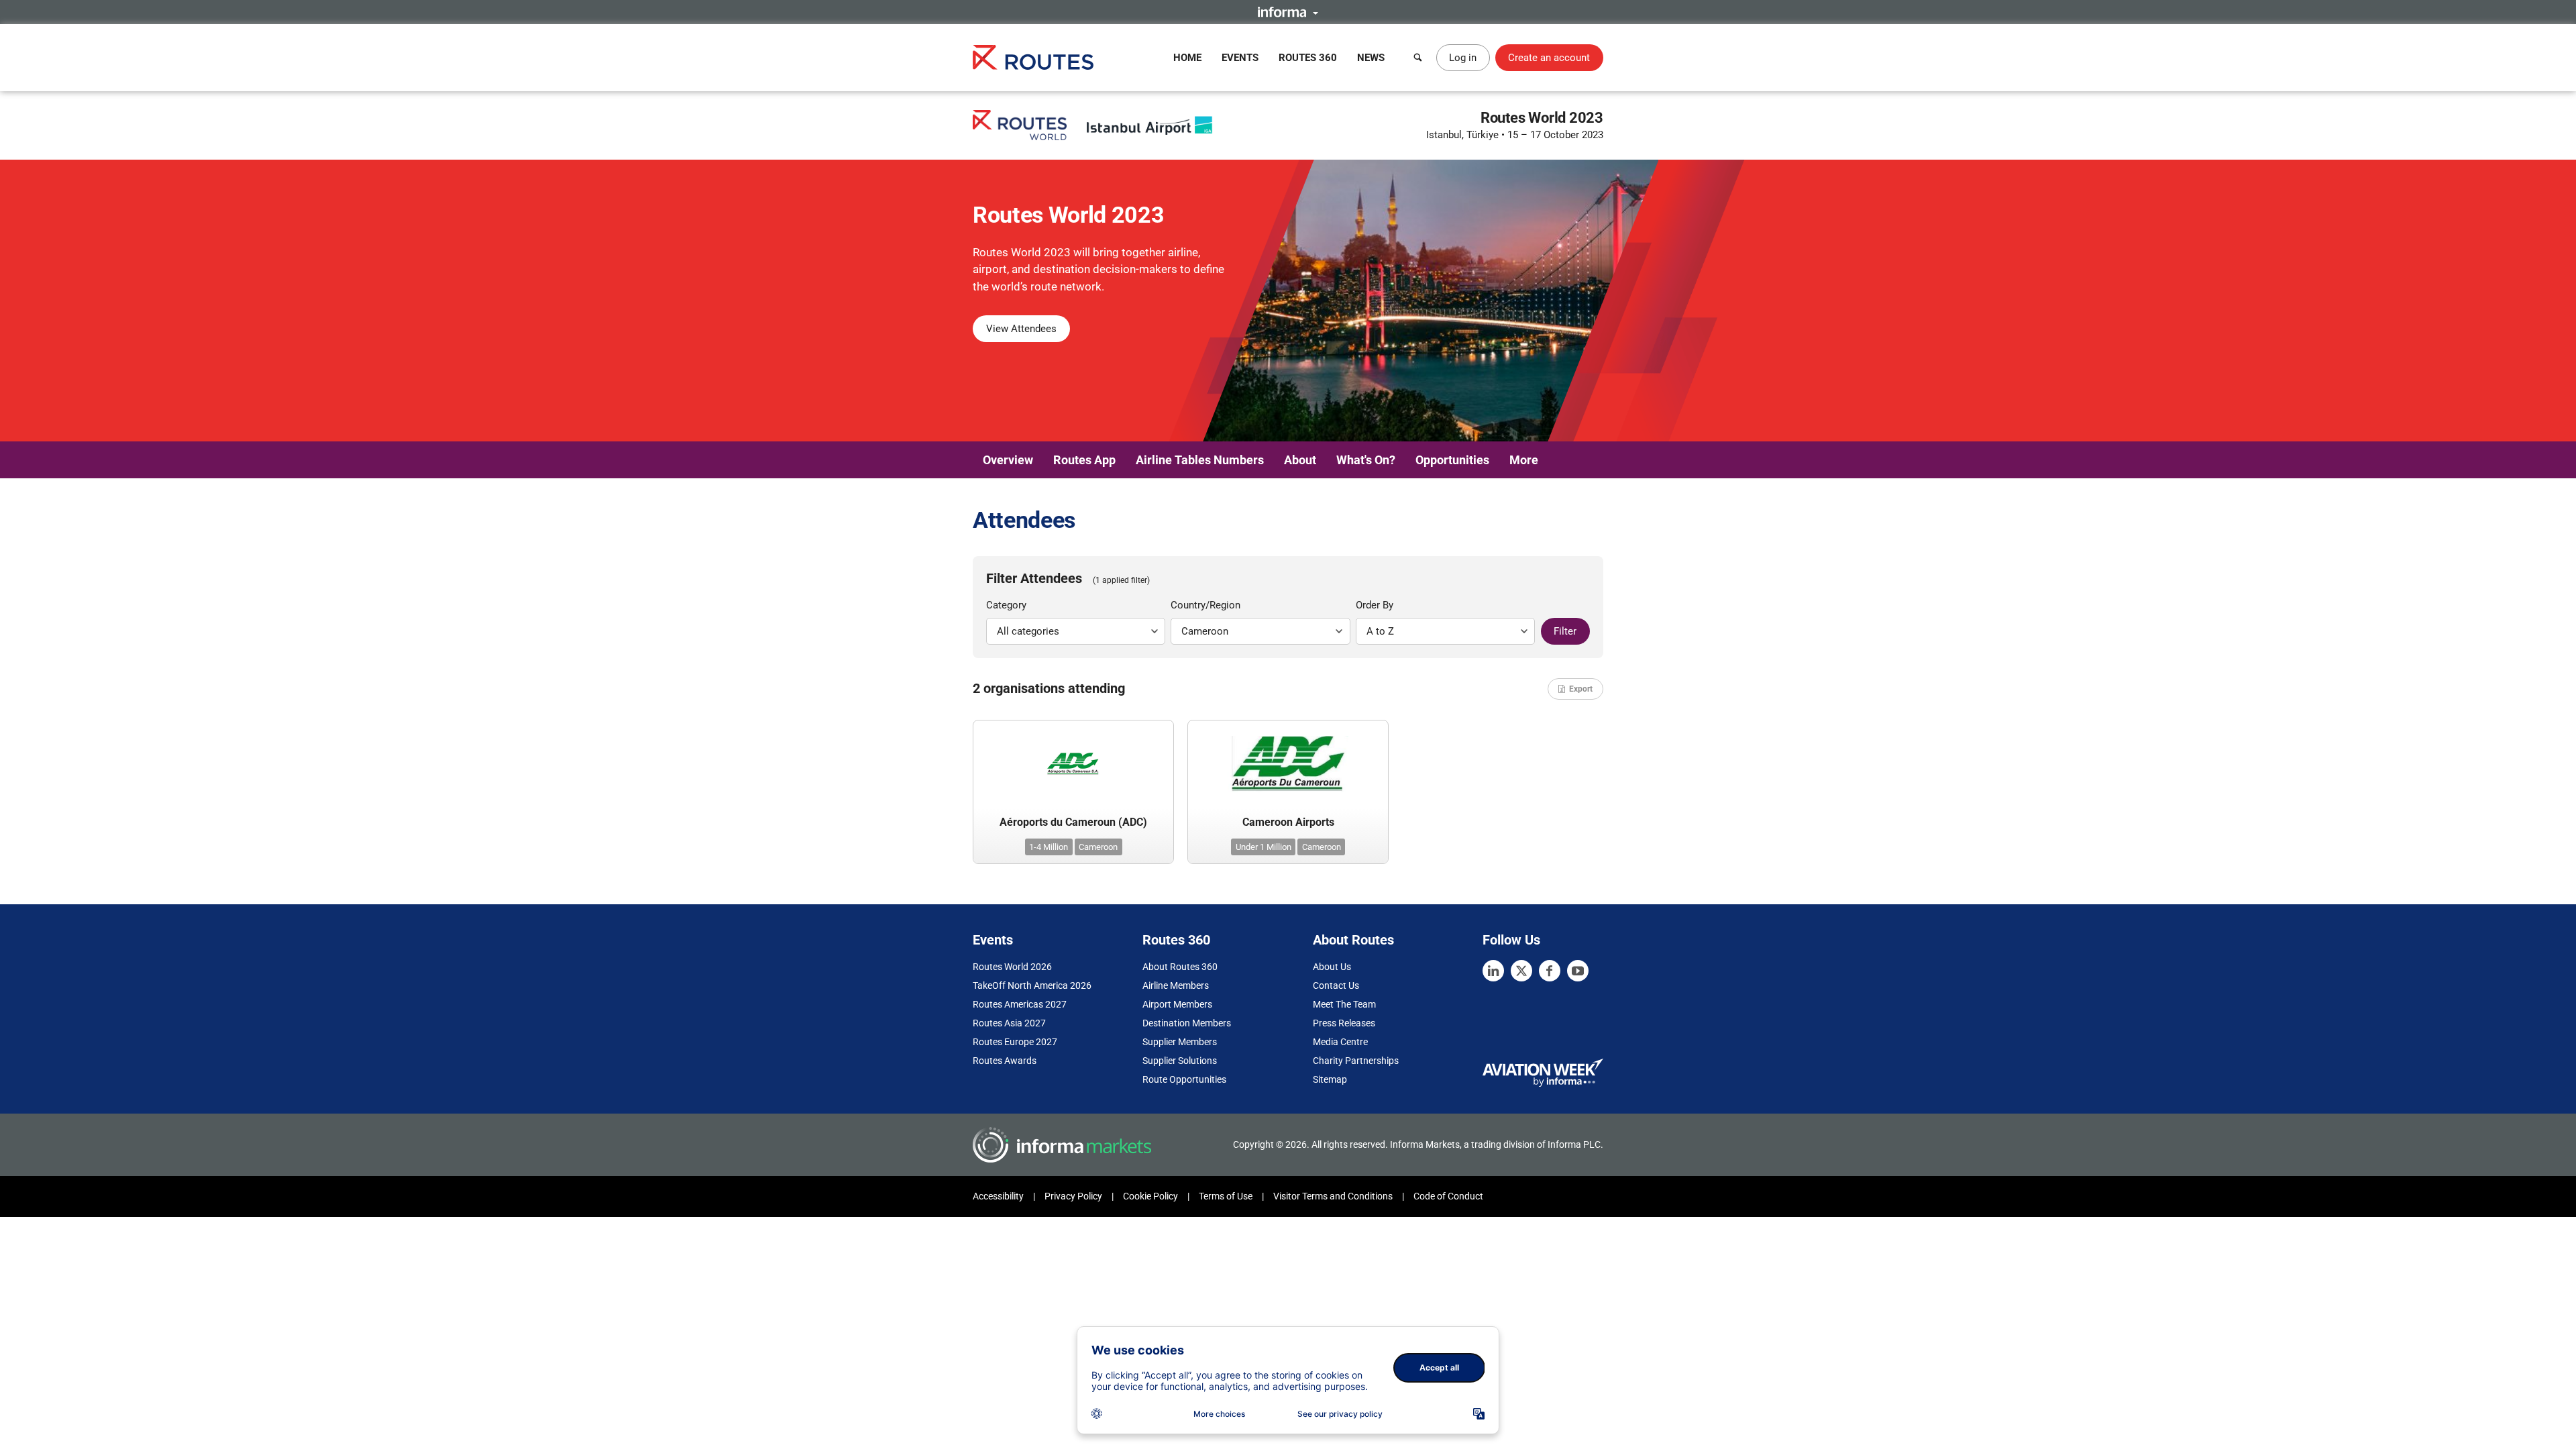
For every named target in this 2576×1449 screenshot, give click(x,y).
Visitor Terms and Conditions (1333, 1196)
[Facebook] (1550, 971)
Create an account (1549, 58)
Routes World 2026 (1012, 967)
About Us (1332, 967)
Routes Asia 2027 (1009, 1023)
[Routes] (1033, 57)
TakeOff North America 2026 (1032, 985)
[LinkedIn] (1493, 971)
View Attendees (1021, 329)
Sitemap (1330, 1079)
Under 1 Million (1264, 847)
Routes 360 (1308, 58)
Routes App (1084, 460)
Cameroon (1098, 847)
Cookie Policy (1150, 1196)
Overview (1008, 460)
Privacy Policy (1073, 1196)
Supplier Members (1180, 1042)
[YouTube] (1578, 971)
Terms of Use (1226, 1196)
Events (1240, 58)
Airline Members (1176, 985)
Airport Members (1177, 1004)
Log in (1463, 58)
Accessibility (998, 1196)
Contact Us (1336, 985)
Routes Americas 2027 (1020, 1004)
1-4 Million (1049, 847)
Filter (1565, 631)
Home (1187, 58)
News (1371, 58)
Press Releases (1344, 1023)
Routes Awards (1005, 1061)
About (1300, 460)
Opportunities (1452, 460)
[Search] (1418, 58)
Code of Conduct (1448, 1196)
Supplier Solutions (1180, 1061)
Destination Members (1187, 1023)
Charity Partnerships (1356, 1061)
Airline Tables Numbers (1200, 460)
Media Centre (1340, 1042)
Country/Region (1205, 605)
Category (1006, 605)
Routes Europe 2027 (1015, 1042)
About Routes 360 (1180, 967)
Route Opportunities (1184, 1079)
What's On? (1366, 460)
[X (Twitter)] (1521, 971)
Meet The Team (1344, 1004)
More (1524, 460)
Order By (1375, 605)
